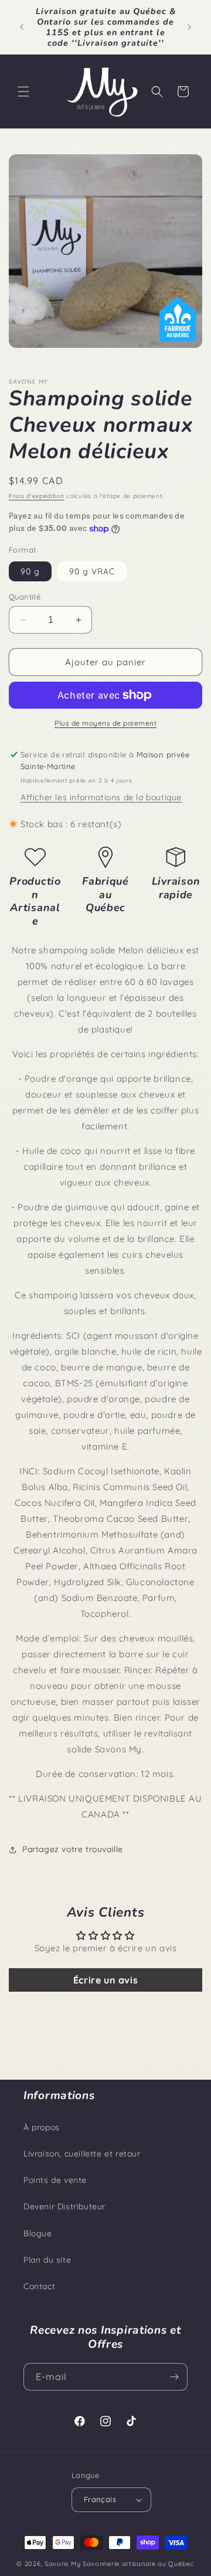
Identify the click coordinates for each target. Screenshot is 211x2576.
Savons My (62, 2564)
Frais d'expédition (37, 496)
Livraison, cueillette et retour (82, 2154)
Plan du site (47, 2260)
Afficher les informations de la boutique (101, 797)
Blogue (38, 2233)
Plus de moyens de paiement (105, 723)
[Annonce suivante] (189, 27)
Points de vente (55, 2180)
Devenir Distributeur (64, 2206)
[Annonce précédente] (22, 27)
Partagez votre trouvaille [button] (73, 1849)
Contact (39, 2286)
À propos (42, 2127)
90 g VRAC (92, 571)
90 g (30, 571)
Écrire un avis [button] (105, 1980)
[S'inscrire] (174, 2377)
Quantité (25, 597)
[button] (23, 92)
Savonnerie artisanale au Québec (139, 2564)
